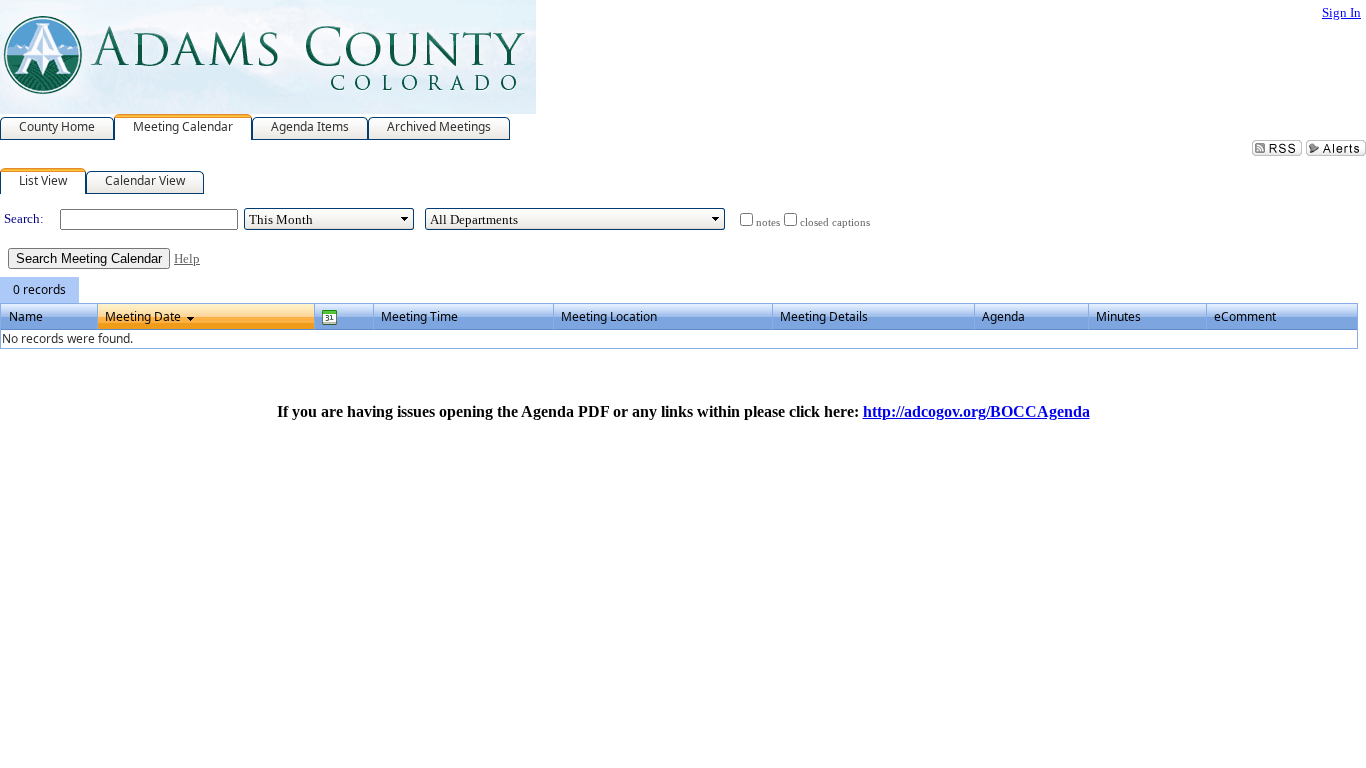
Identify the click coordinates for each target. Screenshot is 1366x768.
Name (26, 316)
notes (768, 222)
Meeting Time (419, 316)
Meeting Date (143, 316)
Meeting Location (609, 316)
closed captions (835, 222)
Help (187, 258)
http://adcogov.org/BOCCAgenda (976, 411)
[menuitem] (39, 290)
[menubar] (39, 290)
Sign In (1341, 12)
